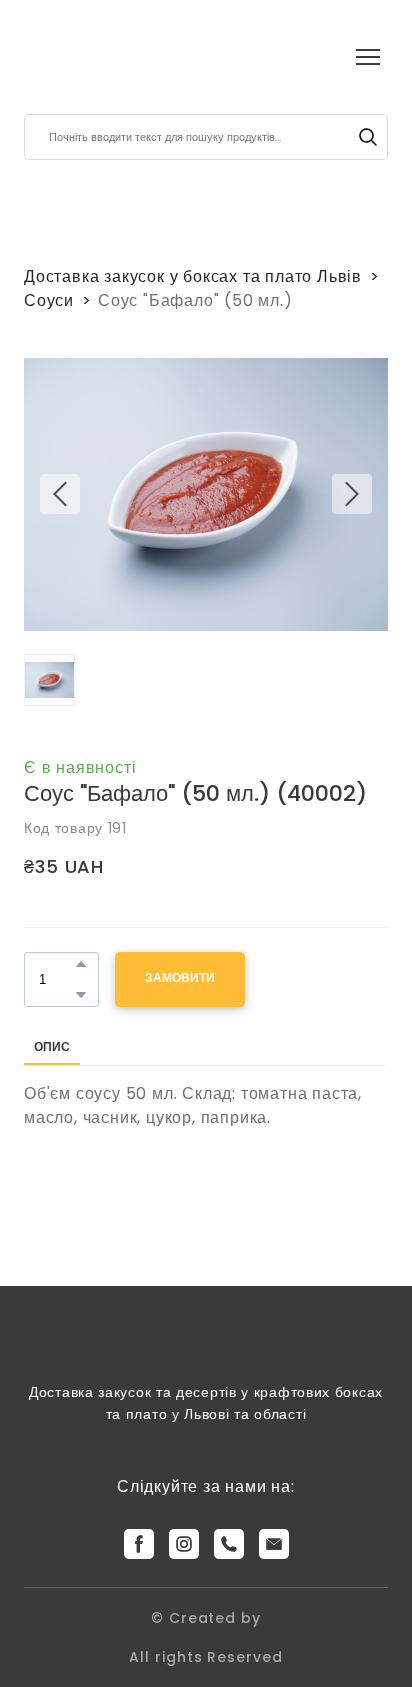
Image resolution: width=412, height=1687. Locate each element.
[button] (368, 137)
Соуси (49, 300)
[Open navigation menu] (368, 57)
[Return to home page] (59, 57)
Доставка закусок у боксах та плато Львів (193, 276)
